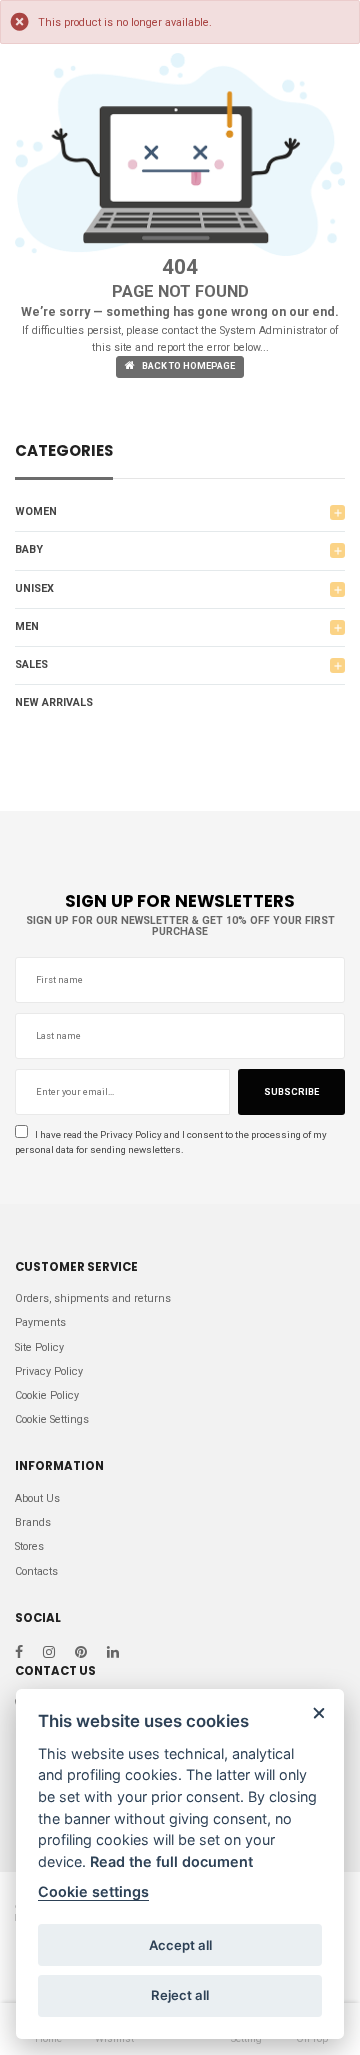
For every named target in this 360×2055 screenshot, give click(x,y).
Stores (29, 1546)
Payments (40, 1322)
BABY (29, 549)
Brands (33, 1522)
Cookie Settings (52, 1419)
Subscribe (291, 1092)
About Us (37, 1498)
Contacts (36, 1571)
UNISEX (34, 588)
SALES (31, 664)
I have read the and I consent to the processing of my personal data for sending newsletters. (171, 1142)
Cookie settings (93, 1891)
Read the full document (171, 1861)
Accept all (180, 1945)
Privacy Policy (131, 1134)
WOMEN (36, 511)
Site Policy (39, 1347)
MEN (27, 626)
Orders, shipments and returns (93, 1298)
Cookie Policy (47, 1395)
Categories (64, 452)
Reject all (180, 1995)
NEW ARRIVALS (54, 702)
